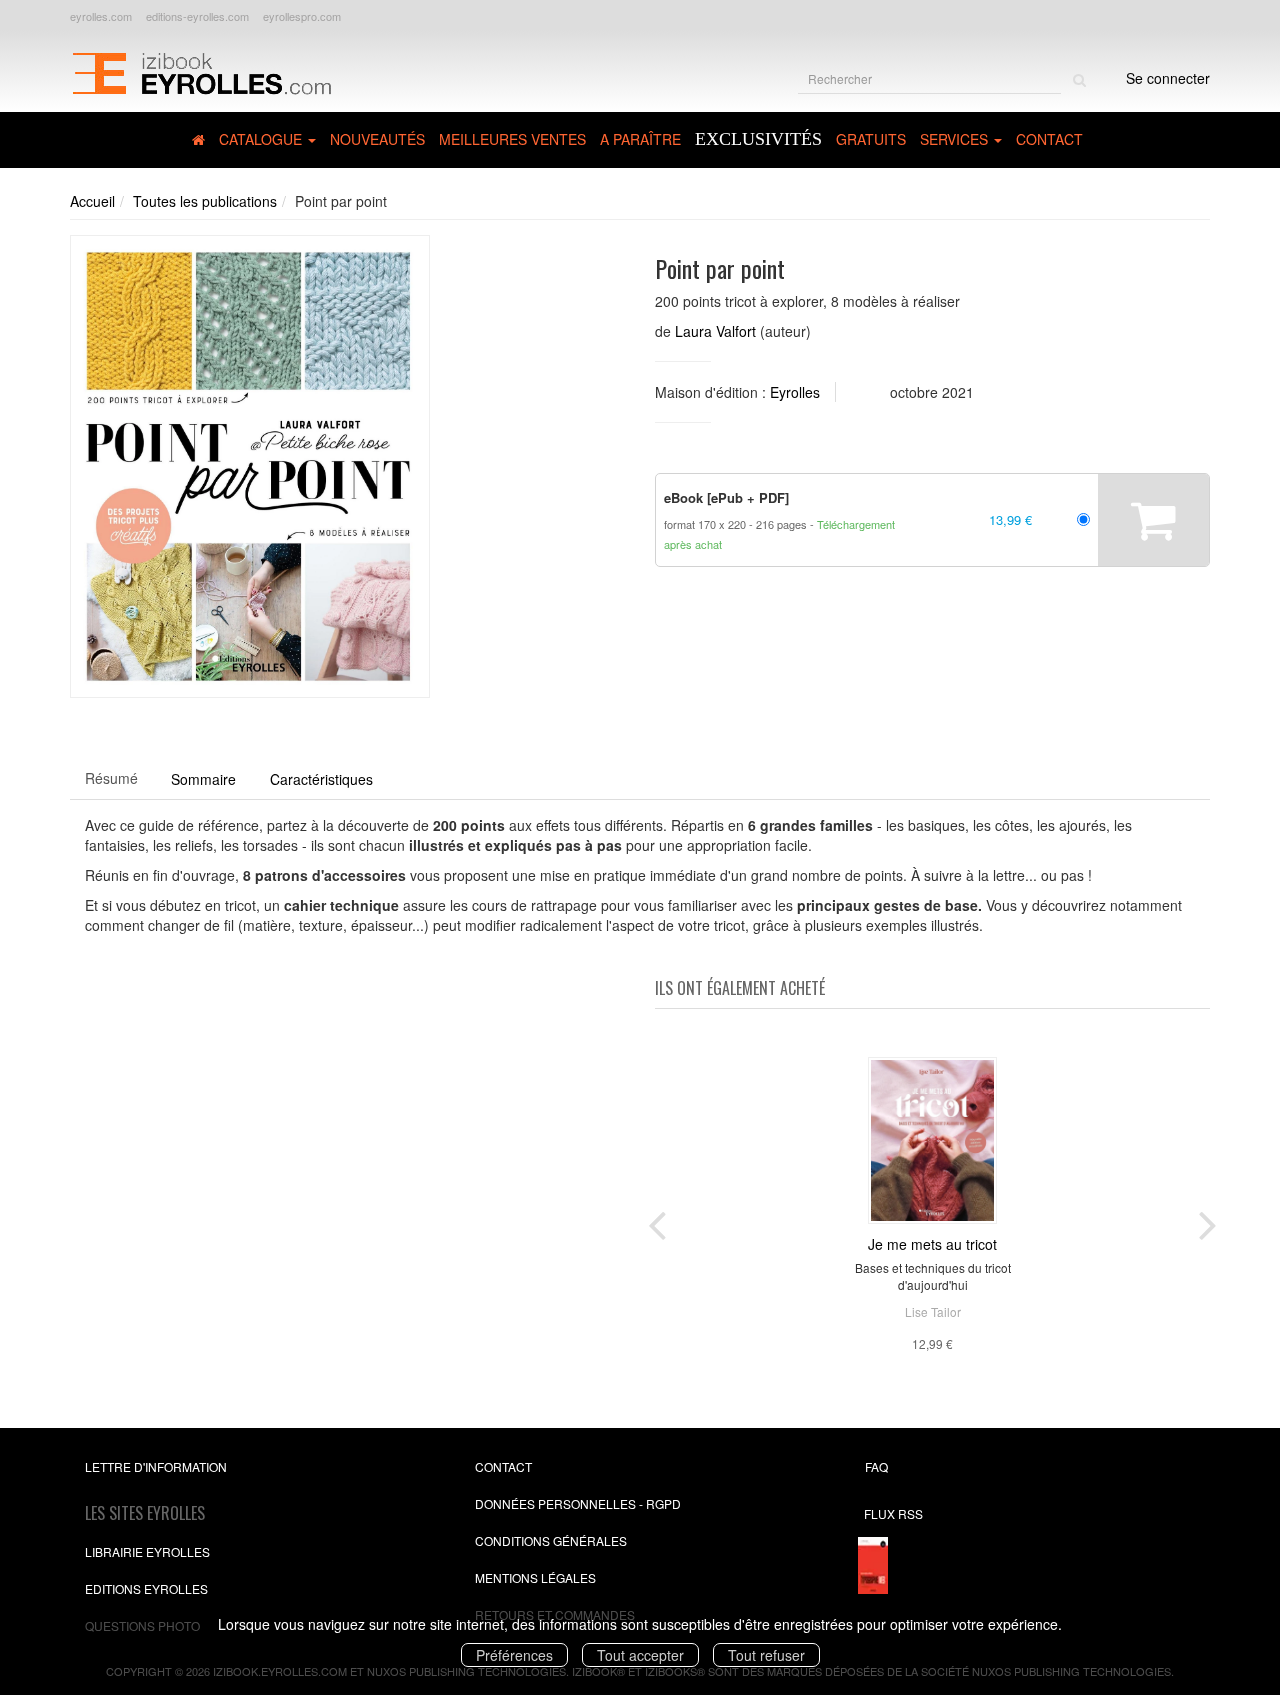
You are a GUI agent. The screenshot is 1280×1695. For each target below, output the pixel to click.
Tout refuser (766, 1655)
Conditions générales (551, 1540)
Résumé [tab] (111, 778)
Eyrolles (795, 392)
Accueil (92, 201)
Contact (1049, 139)
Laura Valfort (715, 331)
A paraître (640, 139)
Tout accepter (640, 1655)
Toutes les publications (205, 201)
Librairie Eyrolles (147, 1551)
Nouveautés (377, 139)
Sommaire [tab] (203, 779)
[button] (250, 467)
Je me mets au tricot (932, 1244)
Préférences (514, 1655)
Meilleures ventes (512, 139)
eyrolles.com (101, 16)
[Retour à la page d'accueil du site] (201, 71)
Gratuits (871, 139)
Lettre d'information (156, 1466)
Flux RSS (893, 1513)
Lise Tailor (933, 1311)
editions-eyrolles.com (197, 16)
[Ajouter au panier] (1153, 520)
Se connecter (1168, 78)
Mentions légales (535, 1577)
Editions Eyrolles (146, 1588)
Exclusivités (758, 139)
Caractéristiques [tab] (321, 779)
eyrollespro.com (302, 16)
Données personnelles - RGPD (578, 1503)
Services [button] (956, 139)
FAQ (876, 1466)
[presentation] (657, 1221)
